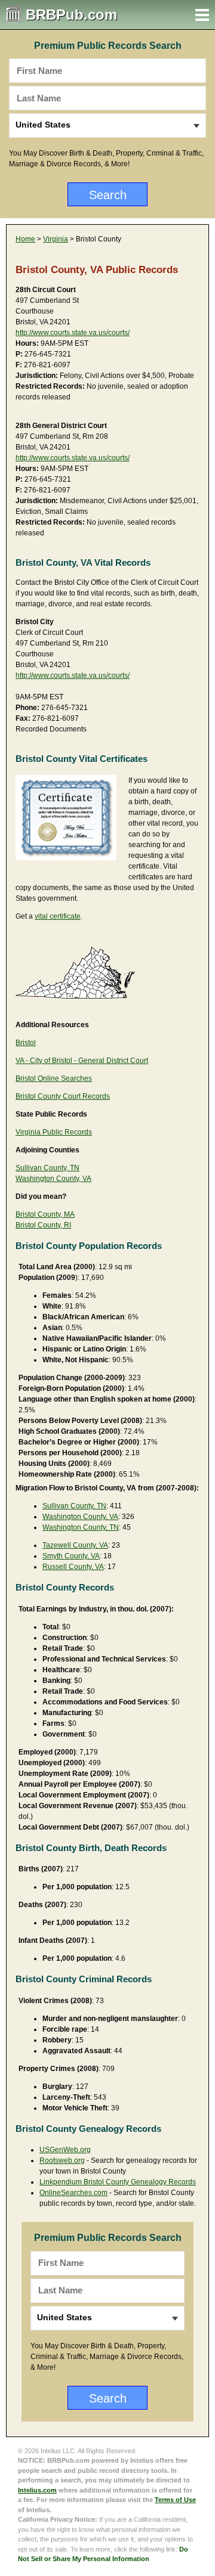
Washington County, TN (81, 1527)
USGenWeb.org (65, 2150)
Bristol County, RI (43, 1225)
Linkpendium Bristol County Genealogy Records (118, 2182)
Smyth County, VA (71, 1556)
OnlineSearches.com (73, 2193)
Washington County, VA (53, 1179)
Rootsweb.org (62, 2160)
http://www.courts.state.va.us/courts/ (73, 333)
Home (25, 239)
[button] (202, 15)
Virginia (56, 239)
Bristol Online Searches (54, 1078)
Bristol (26, 1043)
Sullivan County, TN (47, 1168)
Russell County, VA (73, 1567)
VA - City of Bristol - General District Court (82, 1061)
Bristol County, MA (45, 1214)
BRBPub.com (71, 15)
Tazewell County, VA (75, 1545)
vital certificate (58, 916)
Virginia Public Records (54, 1132)
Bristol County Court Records (63, 1096)
